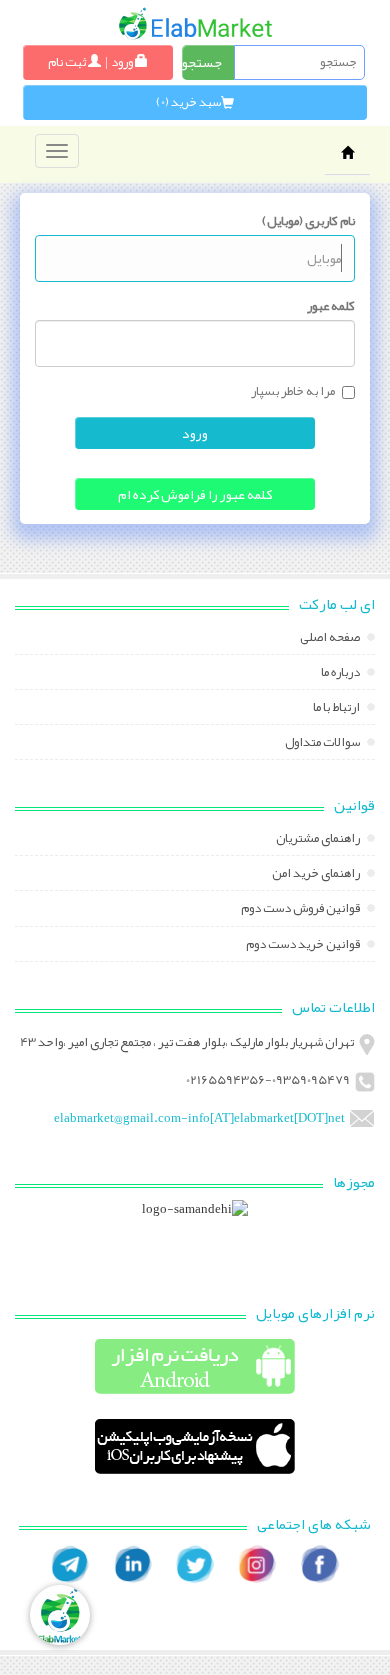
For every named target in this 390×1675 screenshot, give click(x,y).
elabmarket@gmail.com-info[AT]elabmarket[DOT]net (199, 1118)
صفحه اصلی (331, 639)
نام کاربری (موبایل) (308, 221)
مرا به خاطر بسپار (293, 392)
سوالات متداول (323, 744)
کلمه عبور (331, 306)
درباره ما (341, 674)
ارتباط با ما (337, 709)
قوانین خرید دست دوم (304, 946)
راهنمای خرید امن (317, 875)
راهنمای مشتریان (319, 840)
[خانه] (195, 23)
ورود (195, 433)
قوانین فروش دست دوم (301, 910)
